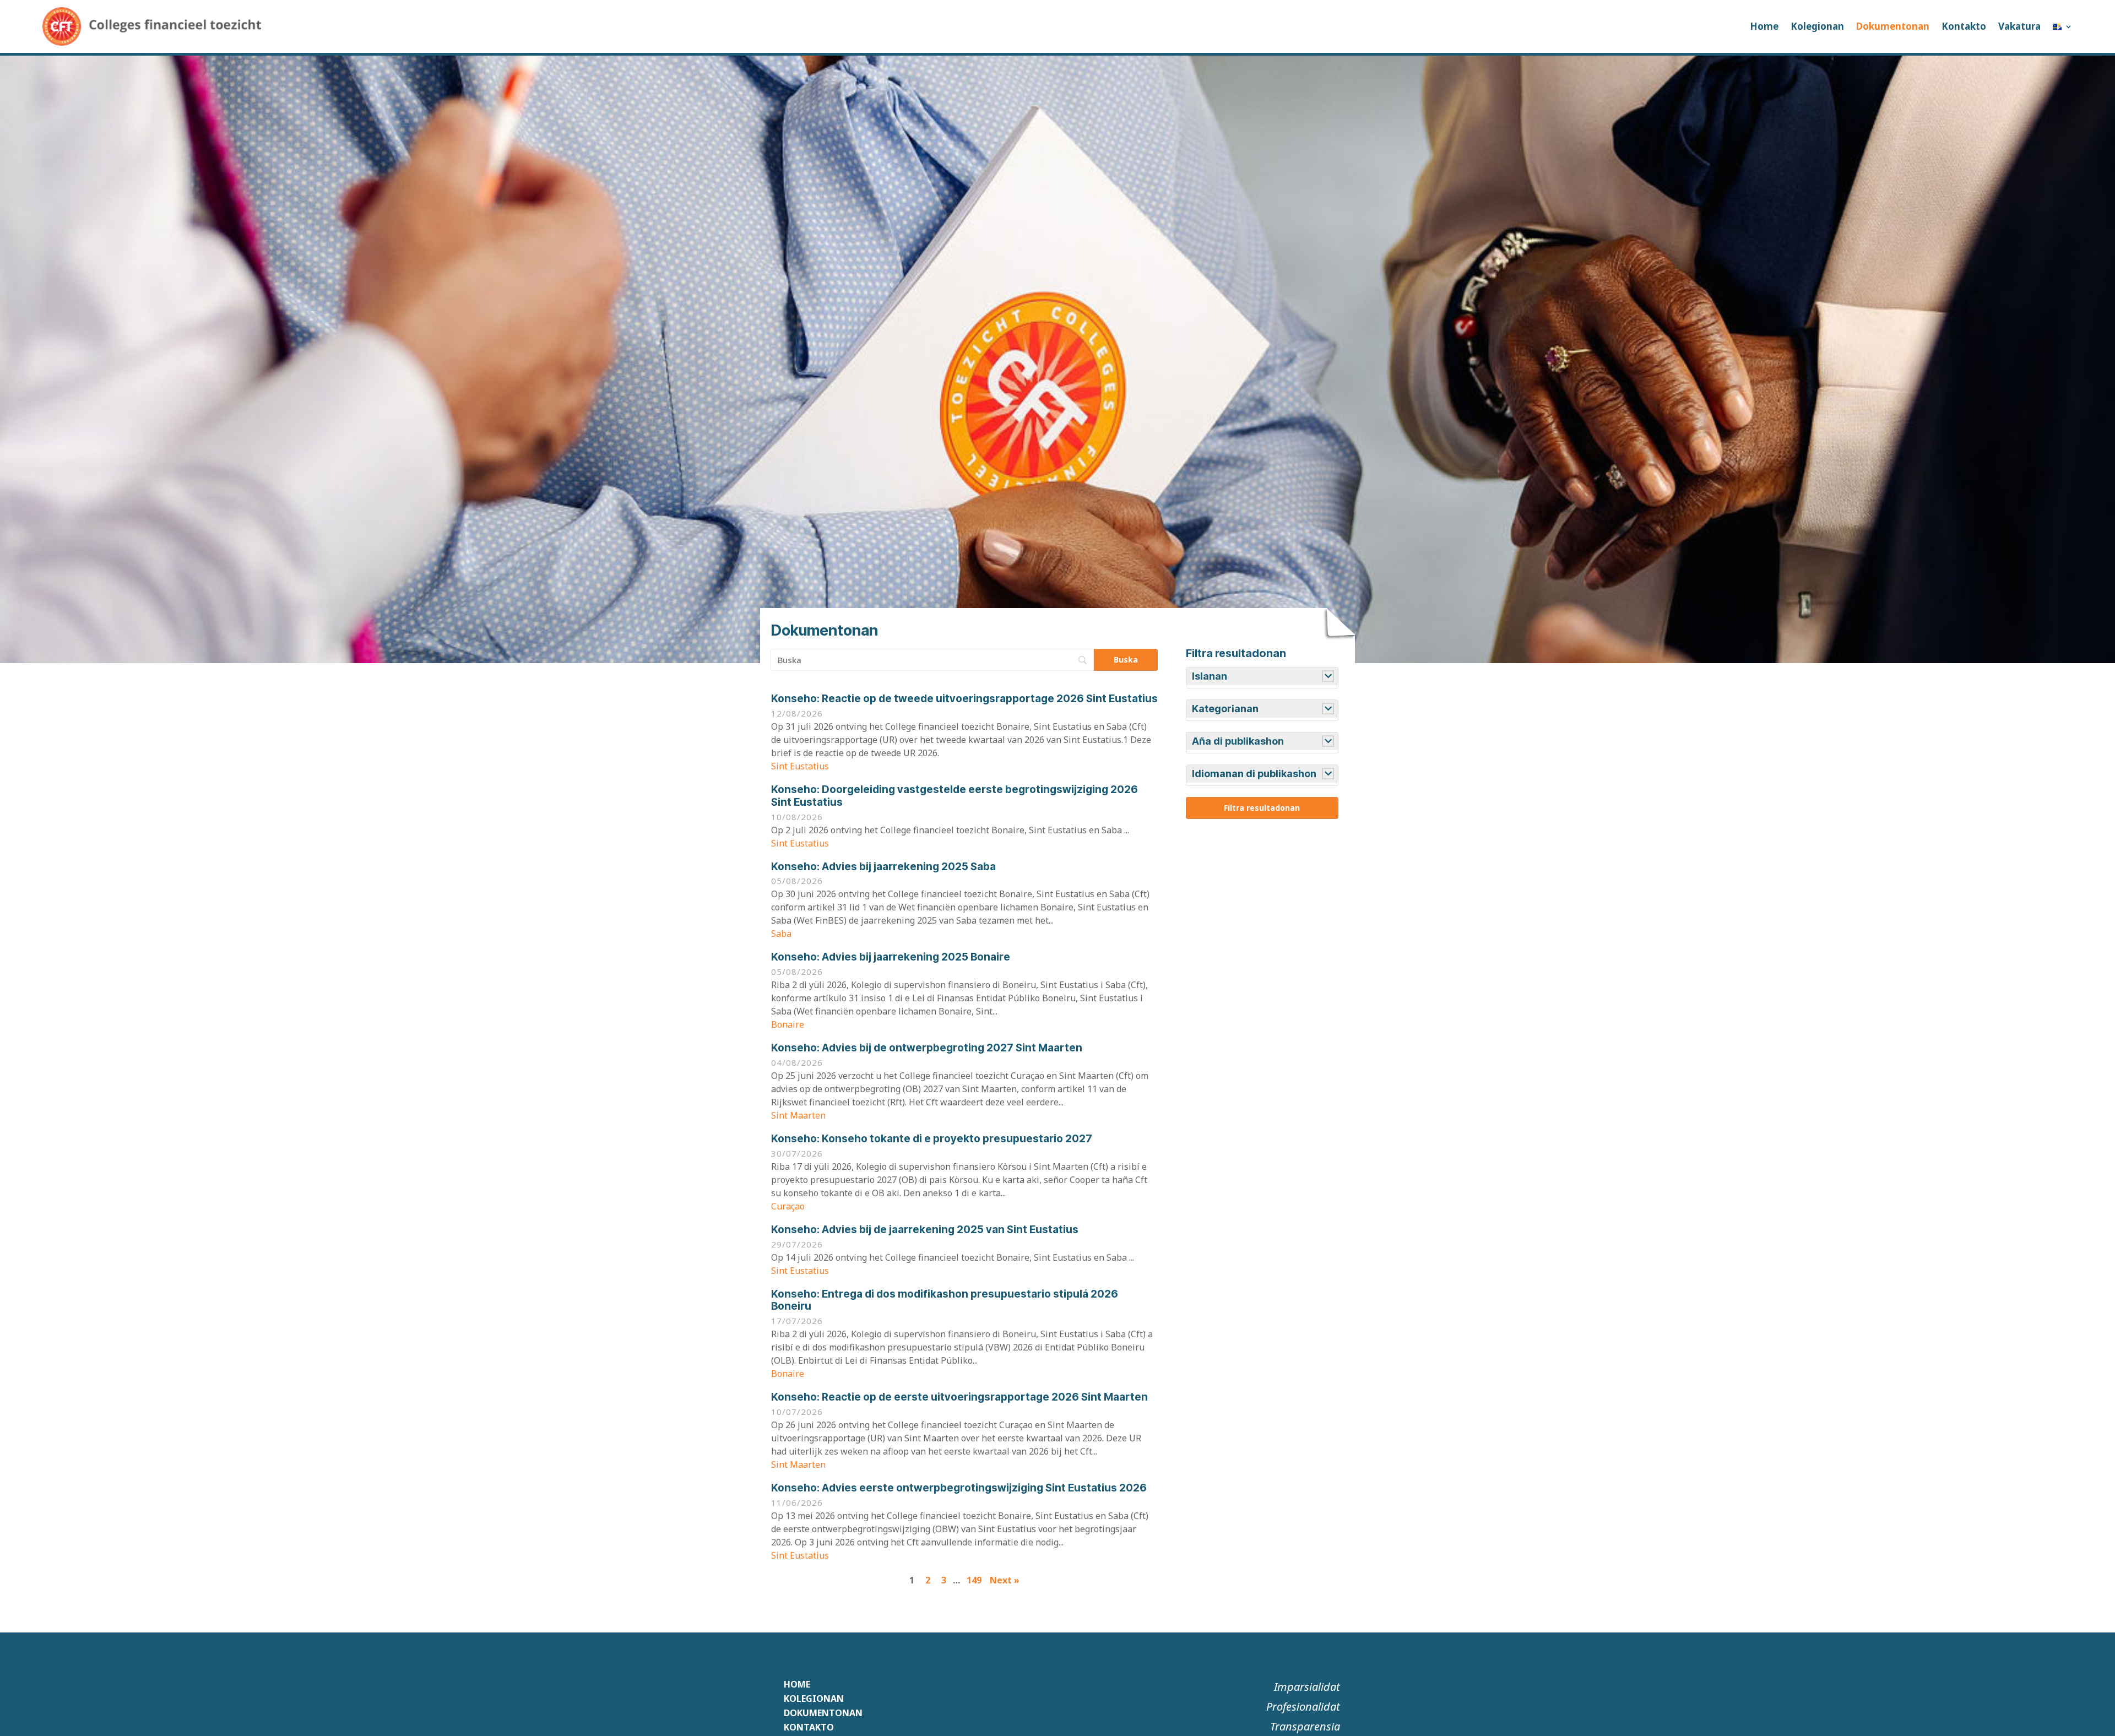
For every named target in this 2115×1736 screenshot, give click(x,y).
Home (1764, 26)
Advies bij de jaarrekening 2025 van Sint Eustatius (925, 1230)
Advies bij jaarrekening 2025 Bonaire (891, 957)
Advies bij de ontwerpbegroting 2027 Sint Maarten (927, 1048)
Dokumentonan (1893, 26)
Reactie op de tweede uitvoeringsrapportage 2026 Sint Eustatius (964, 699)
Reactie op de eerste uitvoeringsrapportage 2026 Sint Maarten (959, 1397)
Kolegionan (1817, 26)
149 (974, 1580)
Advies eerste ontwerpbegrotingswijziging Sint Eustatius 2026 (959, 1488)
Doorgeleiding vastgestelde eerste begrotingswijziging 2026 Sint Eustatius (955, 796)
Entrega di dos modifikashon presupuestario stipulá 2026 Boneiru (945, 1300)
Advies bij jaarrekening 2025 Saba (883, 867)
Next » (1005, 1580)
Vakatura (2019, 26)
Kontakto (1964, 26)
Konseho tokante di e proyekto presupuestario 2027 (932, 1139)
